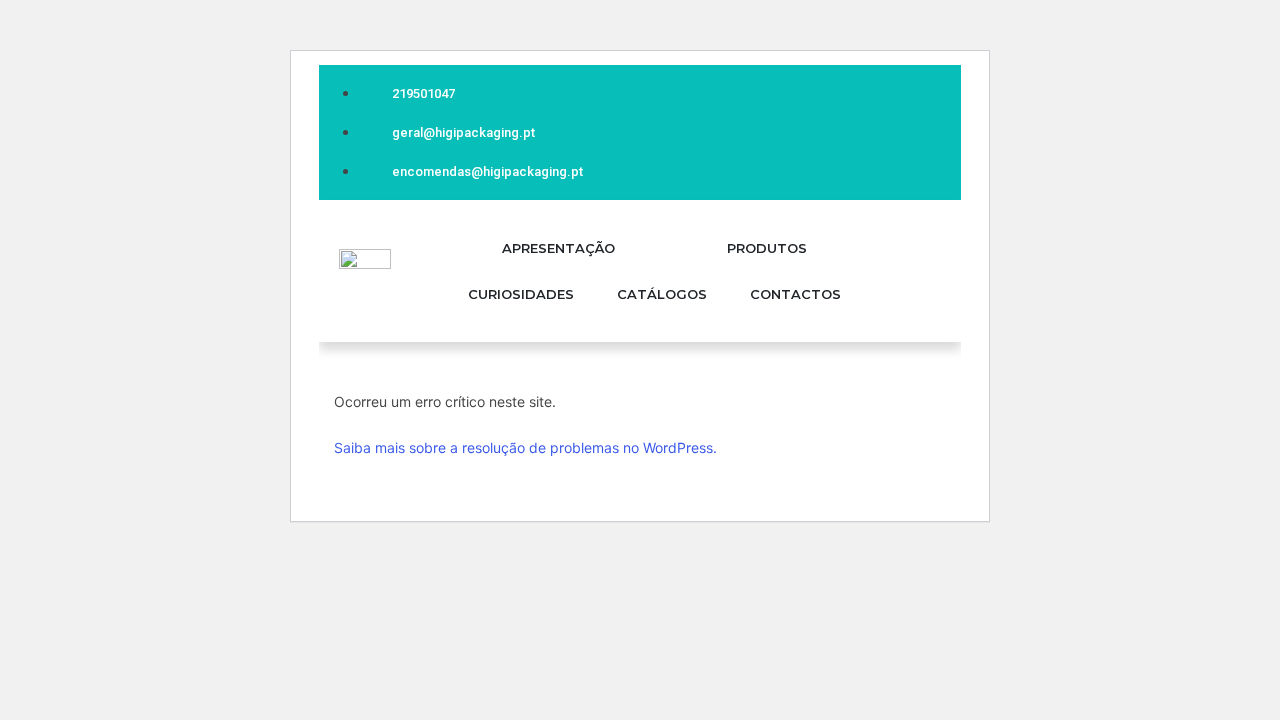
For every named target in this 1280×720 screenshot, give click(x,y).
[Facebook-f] (914, 128)
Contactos (795, 294)
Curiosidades (521, 294)
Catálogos (662, 294)
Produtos (767, 248)
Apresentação (558, 248)
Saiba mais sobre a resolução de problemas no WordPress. (525, 447)
